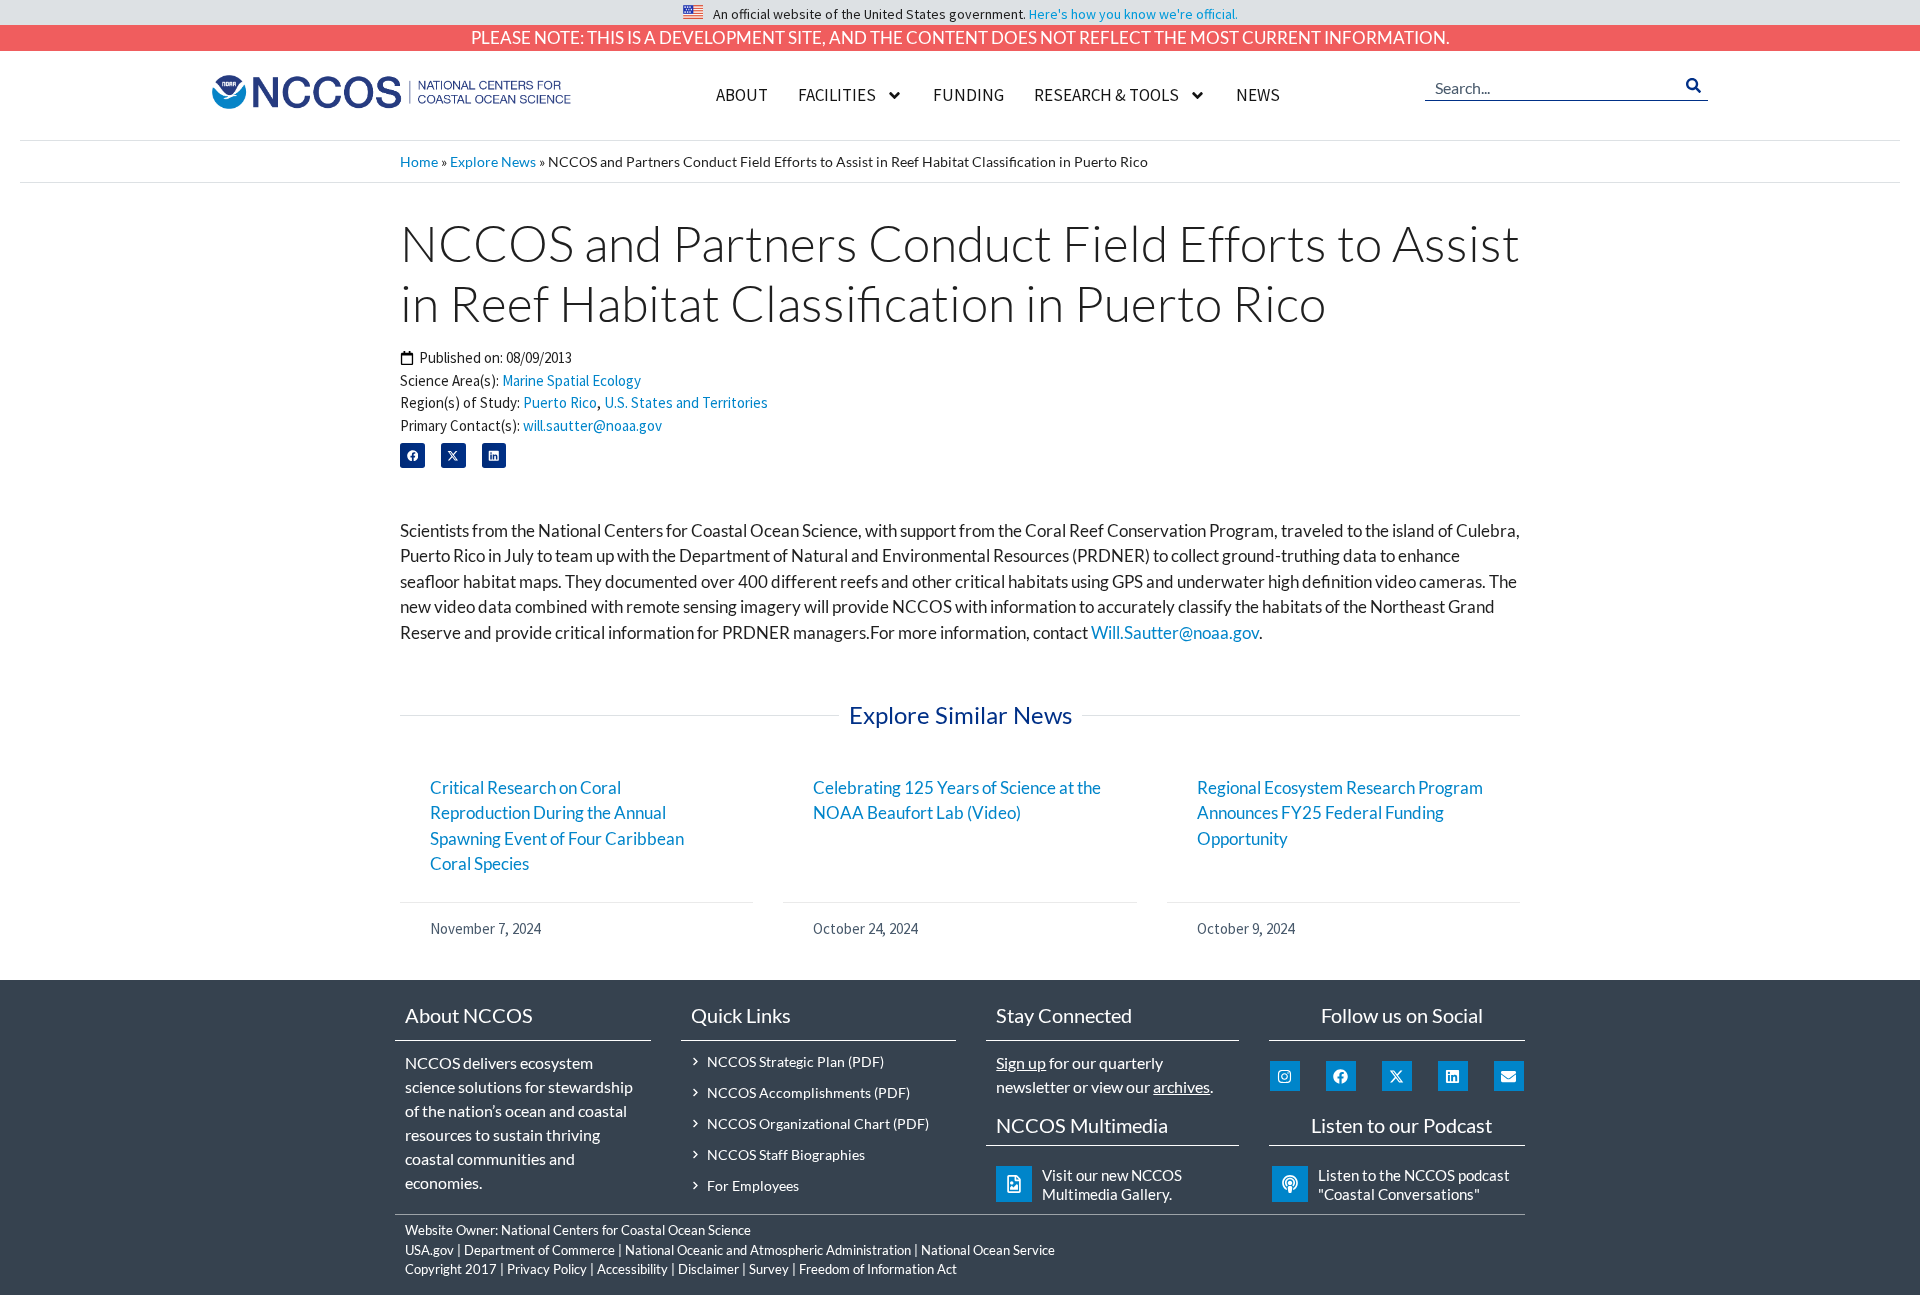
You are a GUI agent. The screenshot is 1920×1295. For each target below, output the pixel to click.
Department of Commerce (539, 1250)
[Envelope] (1509, 1076)
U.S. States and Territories (686, 402)
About (742, 95)
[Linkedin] (1453, 1076)
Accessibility (632, 1269)
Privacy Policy (547, 1269)
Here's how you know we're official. (1133, 14)
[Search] (1693, 86)
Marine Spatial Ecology (571, 380)
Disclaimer (708, 1269)
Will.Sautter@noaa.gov (1175, 632)
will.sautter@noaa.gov (592, 425)
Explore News (493, 161)
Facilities (837, 95)
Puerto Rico (560, 402)
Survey (769, 1269)
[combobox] (1552, 86)
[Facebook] (1341, 1076)
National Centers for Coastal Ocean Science (626, 1230)
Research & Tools (1106, 95)
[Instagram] (1285, 1076)
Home (419, 161)
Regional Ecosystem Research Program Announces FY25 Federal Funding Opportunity (1340, 813)
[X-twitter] (1397, 1076)
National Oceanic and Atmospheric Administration (768, 1250)
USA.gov (429, 1250)
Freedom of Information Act (878, 1269)
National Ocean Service (988, 1250)
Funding (968, 95)
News (1258, 95)
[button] (412, 455)
